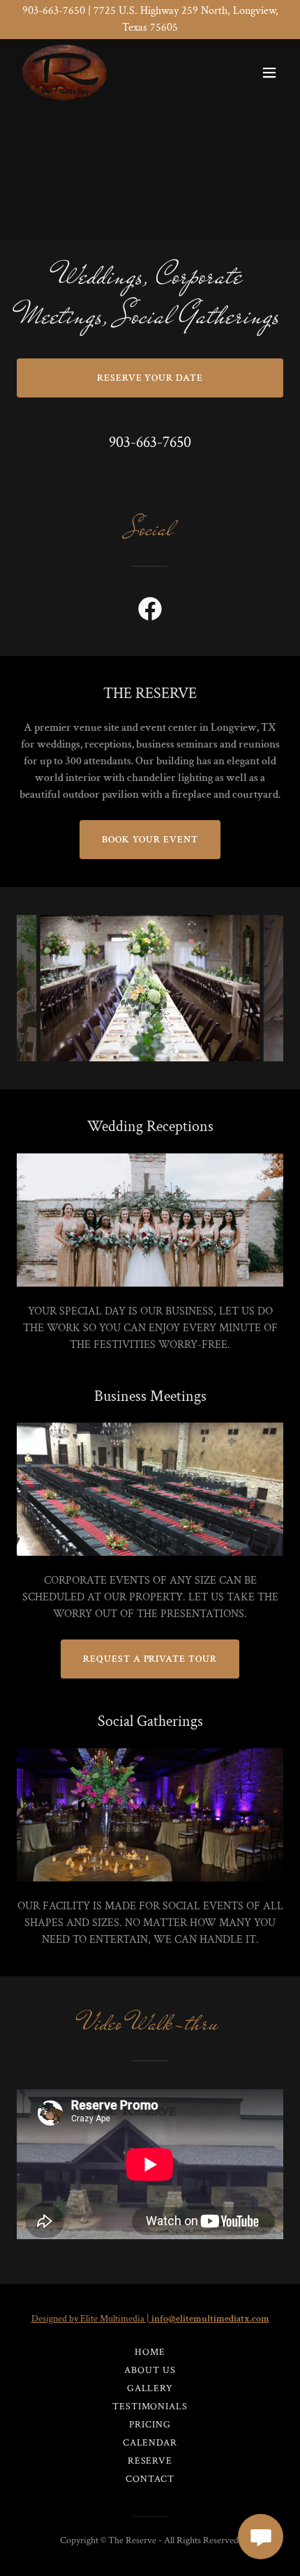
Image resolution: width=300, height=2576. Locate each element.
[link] (65, 73)
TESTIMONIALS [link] (150, 2407)
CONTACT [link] (150, 2479)
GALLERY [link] (150, 2388)
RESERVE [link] (150, 2461)
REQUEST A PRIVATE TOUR (150, 1659)
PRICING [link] (150, 2425)
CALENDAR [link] (150, 2443)
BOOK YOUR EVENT (150, 840)
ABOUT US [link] (150, 2370)
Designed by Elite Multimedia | (150, 2319)
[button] (269, 73)
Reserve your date (150, 378)
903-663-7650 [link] (150, 442)
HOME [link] (150, 2352)
